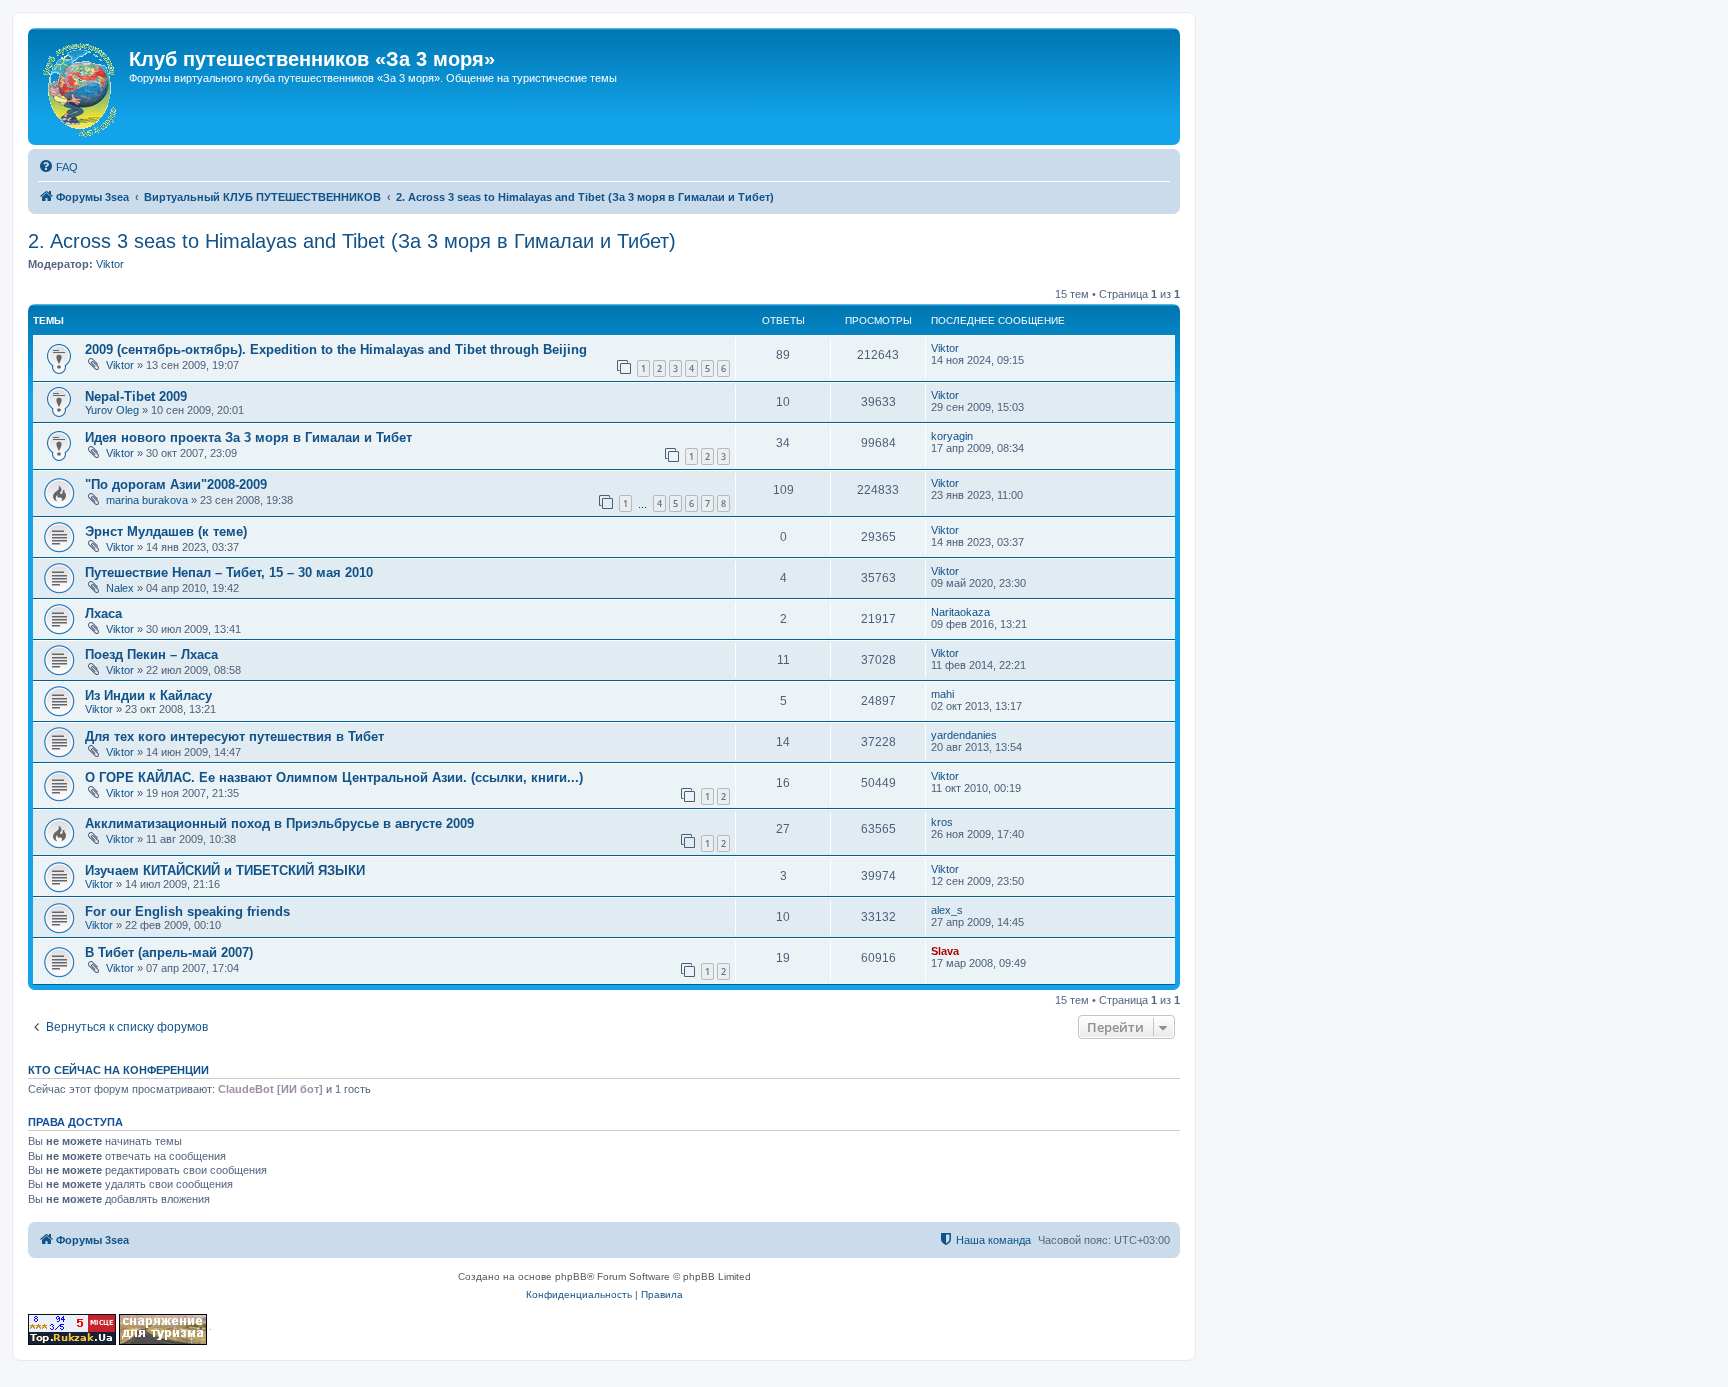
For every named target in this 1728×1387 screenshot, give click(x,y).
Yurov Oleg (112, 410)
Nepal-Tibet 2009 (136, 396)
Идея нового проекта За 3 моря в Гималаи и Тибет (248, 437)
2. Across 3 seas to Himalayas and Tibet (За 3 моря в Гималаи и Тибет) (352, 241)
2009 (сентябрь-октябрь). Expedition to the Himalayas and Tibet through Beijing (336, 349)
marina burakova (147, 500)
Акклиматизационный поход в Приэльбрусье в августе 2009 (279, 823)
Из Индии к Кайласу (148, 695)
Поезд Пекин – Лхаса (151, 654)
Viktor (110, 264)
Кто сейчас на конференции (118, 1070)
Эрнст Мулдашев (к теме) (166, 531)
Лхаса (103, 613)
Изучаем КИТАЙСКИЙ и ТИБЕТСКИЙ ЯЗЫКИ (225, 870)
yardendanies (964, 735)
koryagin (952, 436)
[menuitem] (58, 167)
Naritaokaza (960, 612)
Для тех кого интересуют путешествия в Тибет (234, 736)
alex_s (947, 910)
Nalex (120, 588)
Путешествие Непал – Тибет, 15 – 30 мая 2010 (229, 572)
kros (942, 822)
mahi (942, 694)
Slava (945, 951)
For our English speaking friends (187, 911)
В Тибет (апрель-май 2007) (169, 952)
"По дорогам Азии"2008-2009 (176, 484)
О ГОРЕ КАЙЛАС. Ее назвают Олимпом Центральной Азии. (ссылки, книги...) (334, 777)
